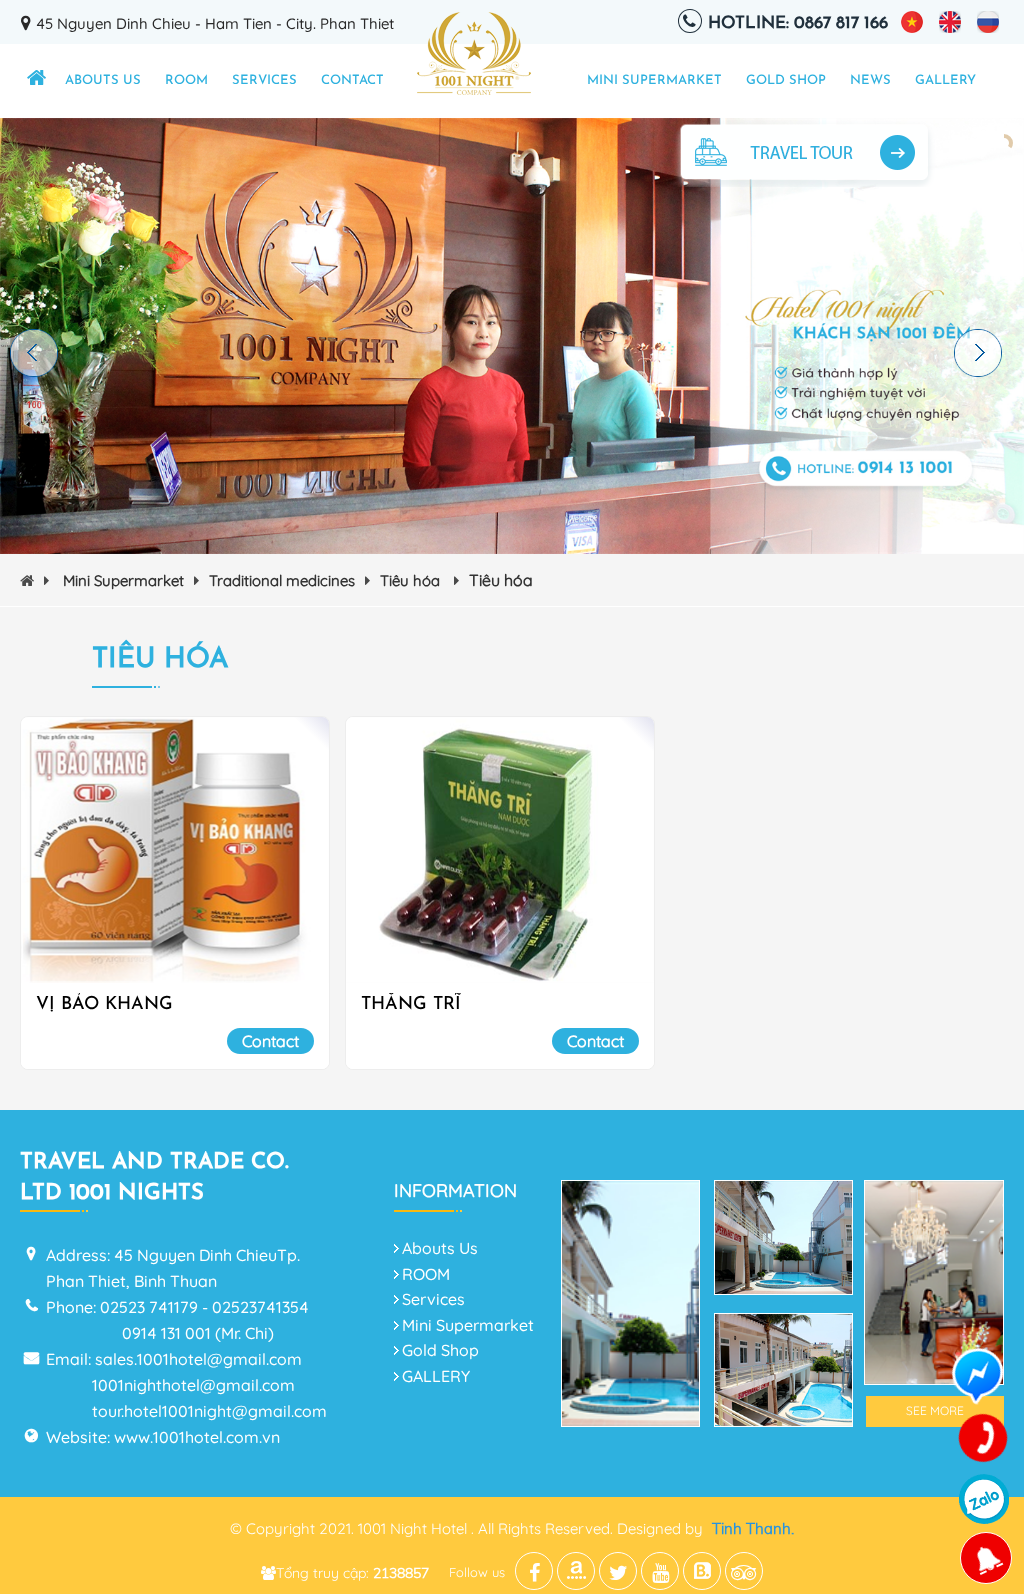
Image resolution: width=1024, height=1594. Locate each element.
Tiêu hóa (412, 580)
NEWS (870, 80)
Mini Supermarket (654, 80)
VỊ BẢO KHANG (104, 1005)
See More (935, 1410)
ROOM (186, 80)
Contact (352, 80)
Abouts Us (103, 80)
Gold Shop (786, 80)
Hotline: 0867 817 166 (798, 23)
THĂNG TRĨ (411, 1005)
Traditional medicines (282, 580)
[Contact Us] (984, 1439)
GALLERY (945, 80)
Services (264, 80)
